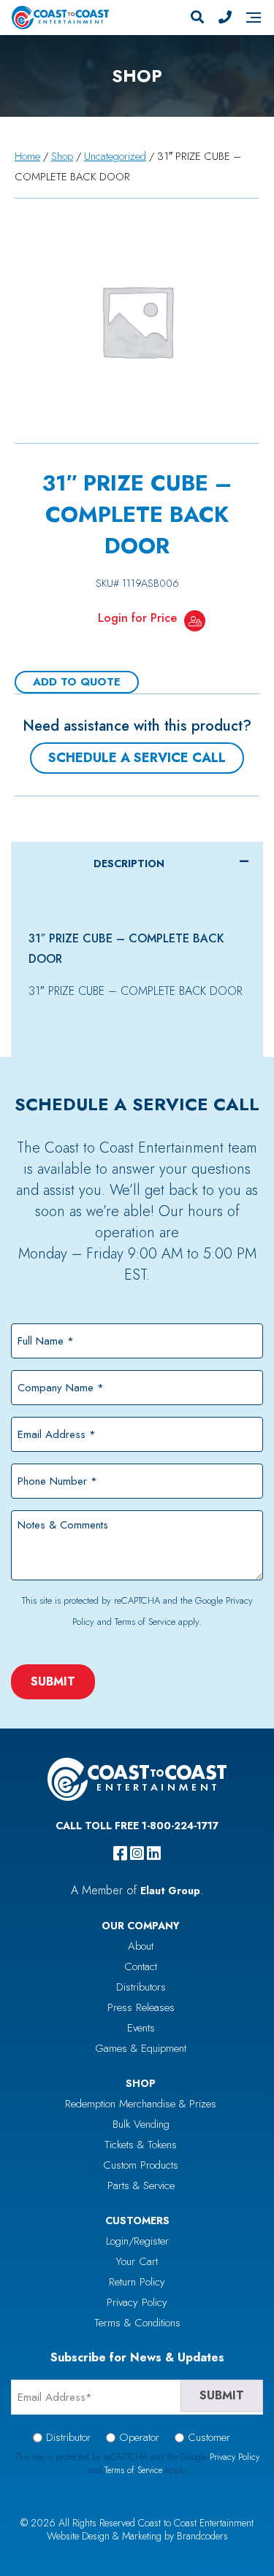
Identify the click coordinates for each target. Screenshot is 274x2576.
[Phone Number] (225, 18)
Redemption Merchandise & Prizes (141, 2104)
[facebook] (120, 1853)
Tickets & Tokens (141, 2145)
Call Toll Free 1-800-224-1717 (137, 1826)
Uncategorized (115, 156)
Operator (139, 2437)
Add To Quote (77, 682)
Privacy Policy (137, 2302)
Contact (141, 1966)
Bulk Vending (141, 2124)
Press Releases (141, 2007)
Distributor (68, 2437)
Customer (209, 2437)
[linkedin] (154, 1853)
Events (141, 2028)
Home (27, 156)
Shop (62, 156)
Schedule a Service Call (137, 758)
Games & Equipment (141, 2048)
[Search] (197, 18)
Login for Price (137, 618)
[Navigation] (254, 18)
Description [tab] (129, 864)
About (141, 1946)
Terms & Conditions (137, 2323)
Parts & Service (141, 2185)
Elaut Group (170, 1891)
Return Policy (137, 2282)
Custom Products (141, 2165)
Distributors (141, 1987)
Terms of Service (145, 1622)
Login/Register (137, 2241)
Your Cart (137, 2261)
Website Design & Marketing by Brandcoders (137, 2536)
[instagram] (137, 1853)
